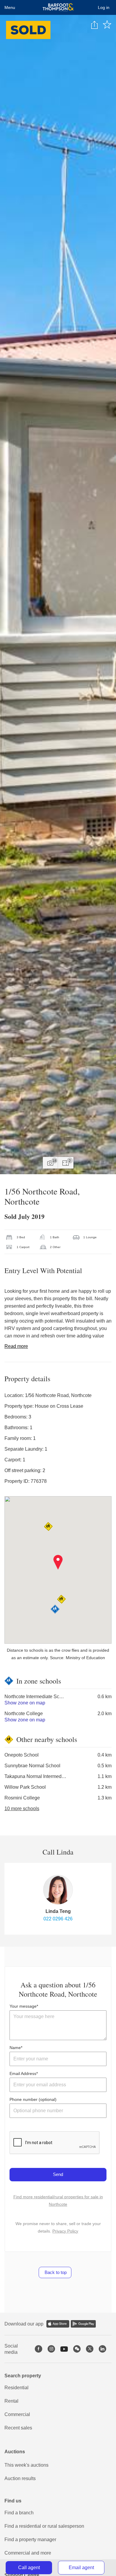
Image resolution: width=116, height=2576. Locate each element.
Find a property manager (30, 2540)
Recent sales (18, 2428)
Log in (104, 7)
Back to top (55, 2272)
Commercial (17, 2414)
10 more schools (22, 1809)
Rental (11, 2401)
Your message (23, 2006)
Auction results (20, 2478)
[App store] (58, 2324)
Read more (16, 1346)
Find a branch (19, 2513)
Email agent (81, 2568)
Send (58, 2174)
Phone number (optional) (33, 2099)
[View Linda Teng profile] (58, 1890)
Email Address (23, 2073)
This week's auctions (26, 2465)
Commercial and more (28, 2553)
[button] (58, 1562)
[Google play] (83, 2324)
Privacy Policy (65, 2231)
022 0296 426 (58, 1919)
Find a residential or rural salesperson (44, 2526)
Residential (17, 2388)
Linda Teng (58, 1911)
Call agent (29, 2568)
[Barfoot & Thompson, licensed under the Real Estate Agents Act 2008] (58, 7)
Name (15, 2048)
